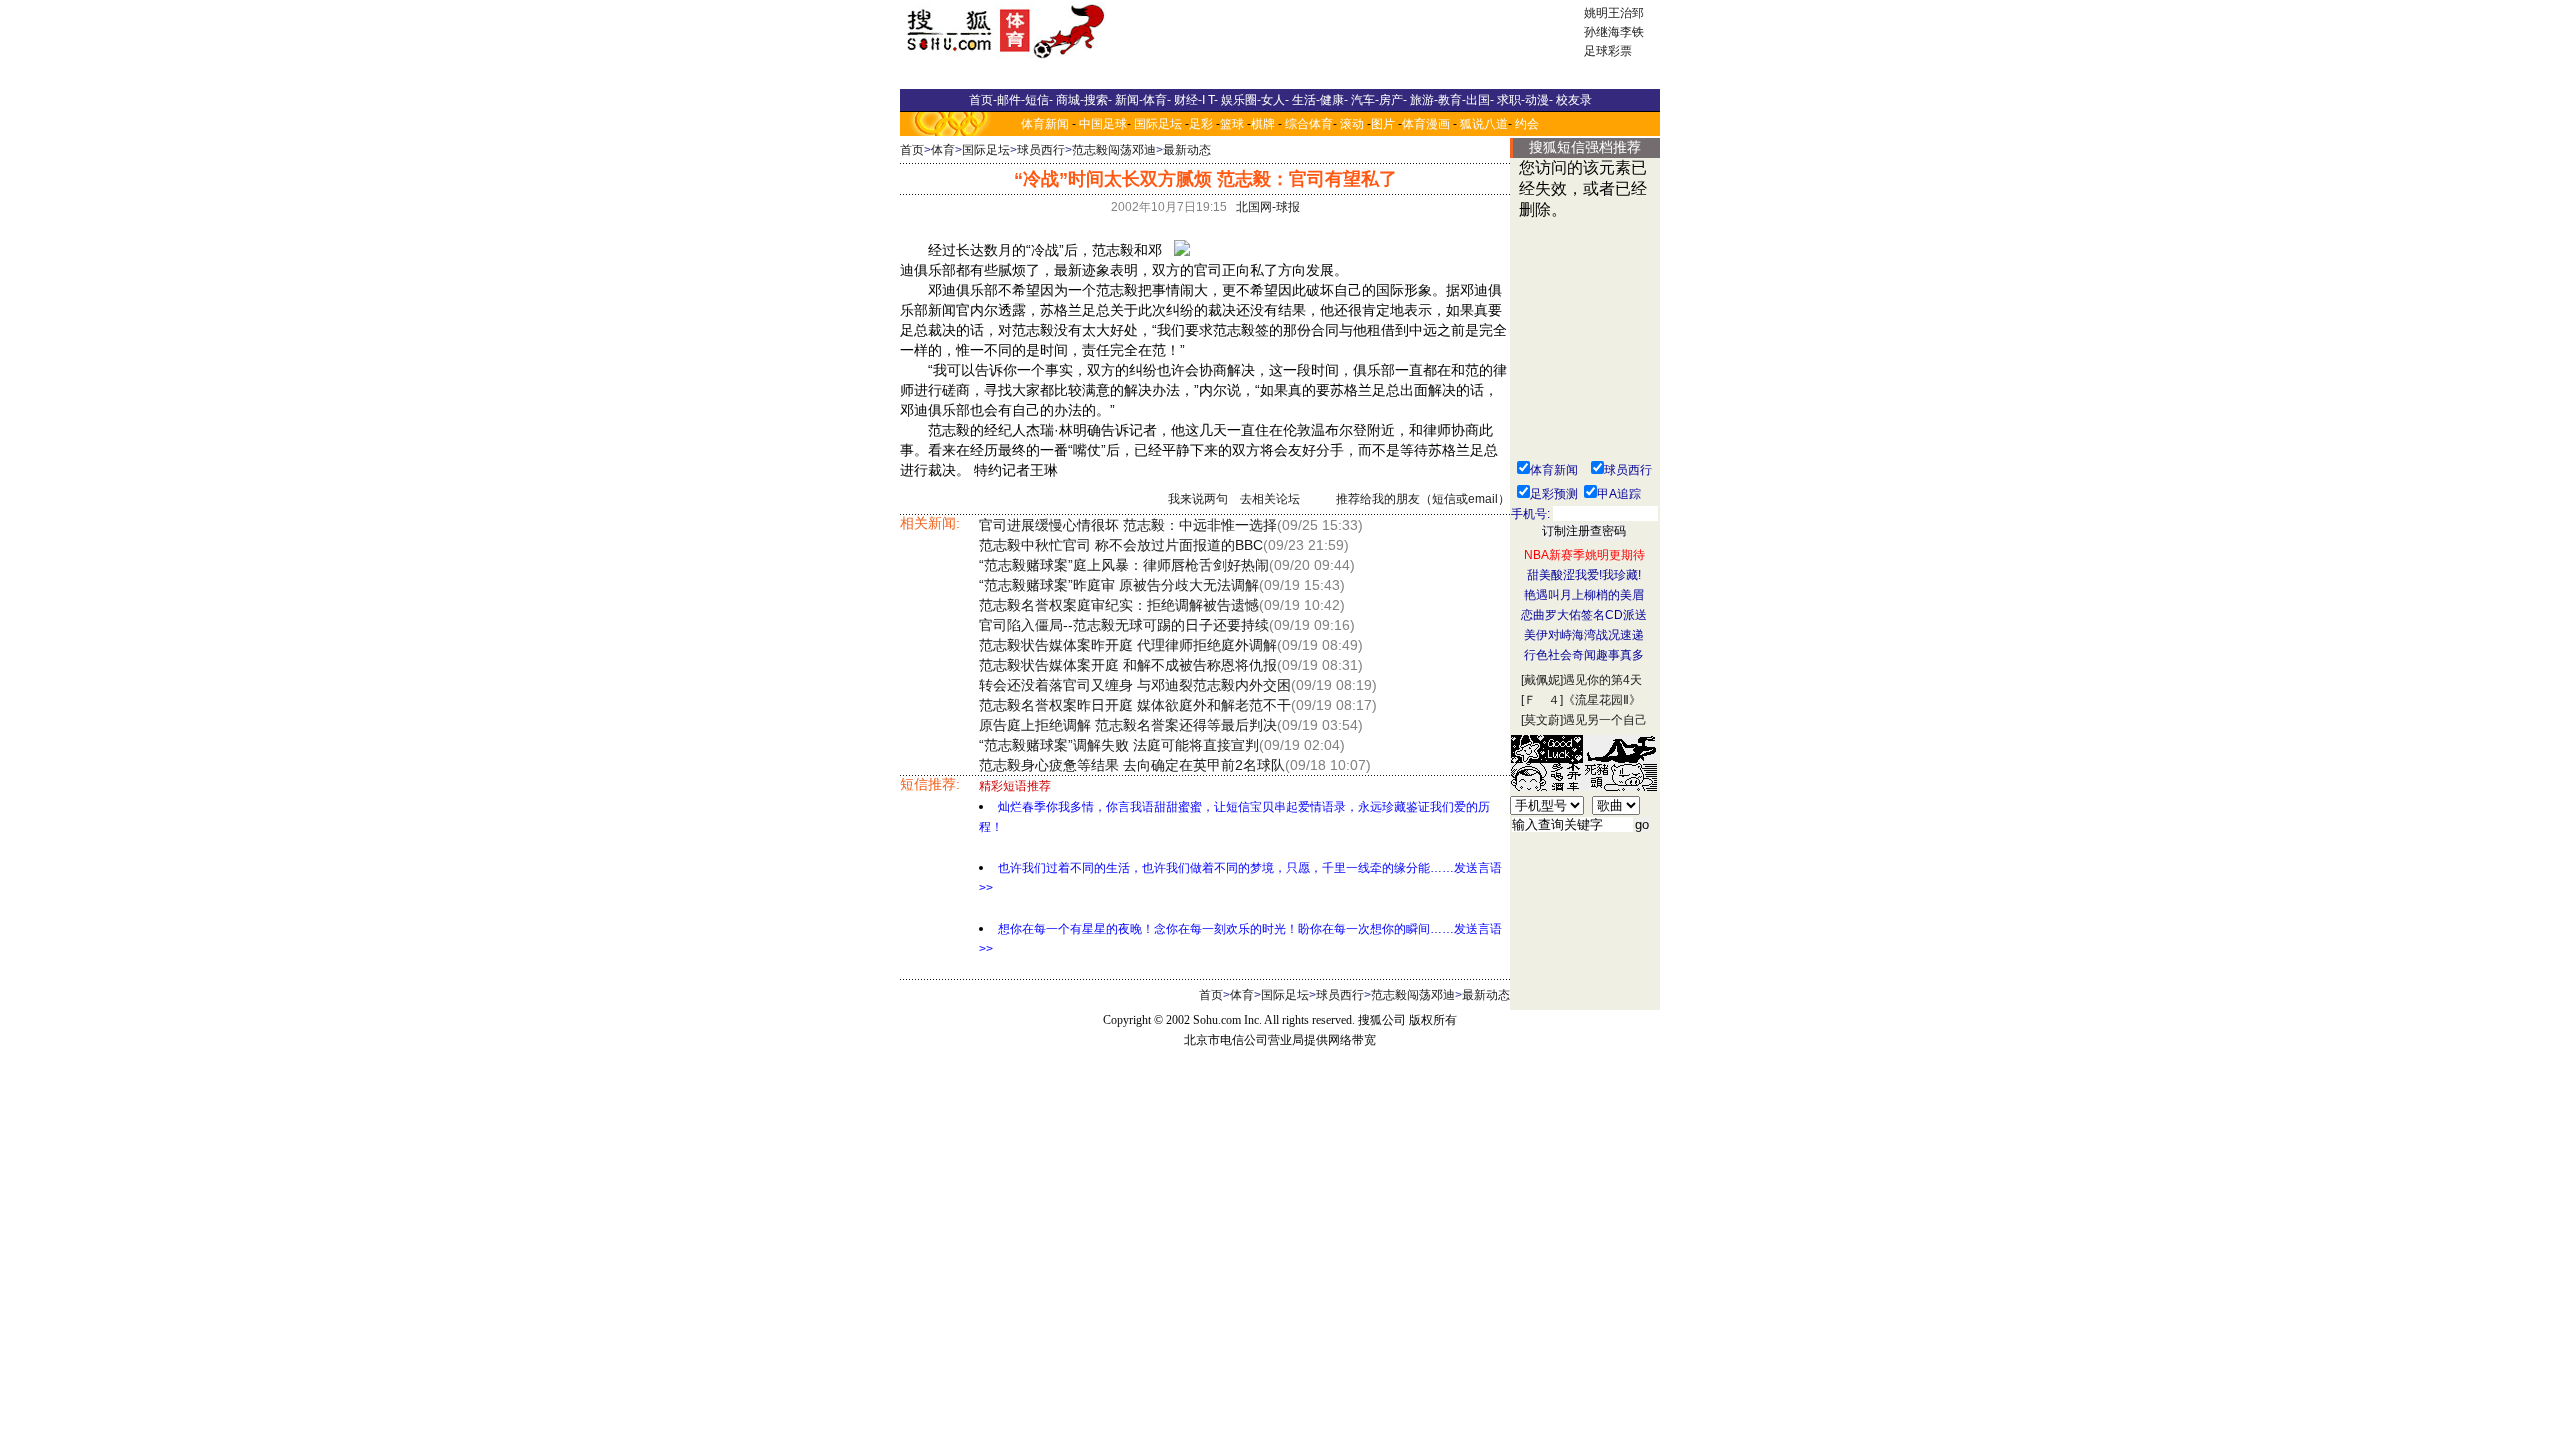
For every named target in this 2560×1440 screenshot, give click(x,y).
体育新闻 (1045, 124)
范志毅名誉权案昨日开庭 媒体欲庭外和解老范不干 (1135, 705)
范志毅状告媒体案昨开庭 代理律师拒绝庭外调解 (1128, 645)
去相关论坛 (1270, 499)
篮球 (1232, 124)
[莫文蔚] (1542, 720)
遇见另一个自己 (1605, 720)
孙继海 (1602, 32)
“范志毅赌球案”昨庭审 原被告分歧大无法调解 (1119, 585)
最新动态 (1187, 150)
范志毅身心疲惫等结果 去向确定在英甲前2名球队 (1132, 765)
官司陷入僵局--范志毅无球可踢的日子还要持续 (1124, 625)
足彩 (1201, 124)
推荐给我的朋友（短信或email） (1423, 499)
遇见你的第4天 (1602, 680)
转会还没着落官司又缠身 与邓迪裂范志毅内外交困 (1135, 685)
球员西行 (1041, 150)
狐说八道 (1484, 124)
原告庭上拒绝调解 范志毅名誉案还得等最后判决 (1128, 725)
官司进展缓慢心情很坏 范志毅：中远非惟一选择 (1128, 525)
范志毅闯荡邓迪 (1114, 150)
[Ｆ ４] (1542, 700)
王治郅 (1626, 13)
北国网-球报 (1268, 207)
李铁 (1632, 32)
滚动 (1352, 124)
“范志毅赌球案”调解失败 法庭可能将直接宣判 (1119, 745)
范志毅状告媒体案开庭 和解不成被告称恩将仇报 (1128, 665)
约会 (1527, 124)
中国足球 (1103, 124)
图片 (1383, 124)
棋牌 (1263, 124)
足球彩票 (1608, 51)
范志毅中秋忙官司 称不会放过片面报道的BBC (1121, 545)
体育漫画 (1426, 124)
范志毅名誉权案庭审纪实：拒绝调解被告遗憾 (1119, 605)
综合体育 (1309, 124)
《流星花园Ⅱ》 (1602, 700)
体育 (943, 150)
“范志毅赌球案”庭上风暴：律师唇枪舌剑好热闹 (1124, 565)
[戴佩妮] (1542, 680)
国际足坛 (1158, 124)
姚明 (1596, 13)
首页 (912, 150)
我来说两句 (1198, 499)
